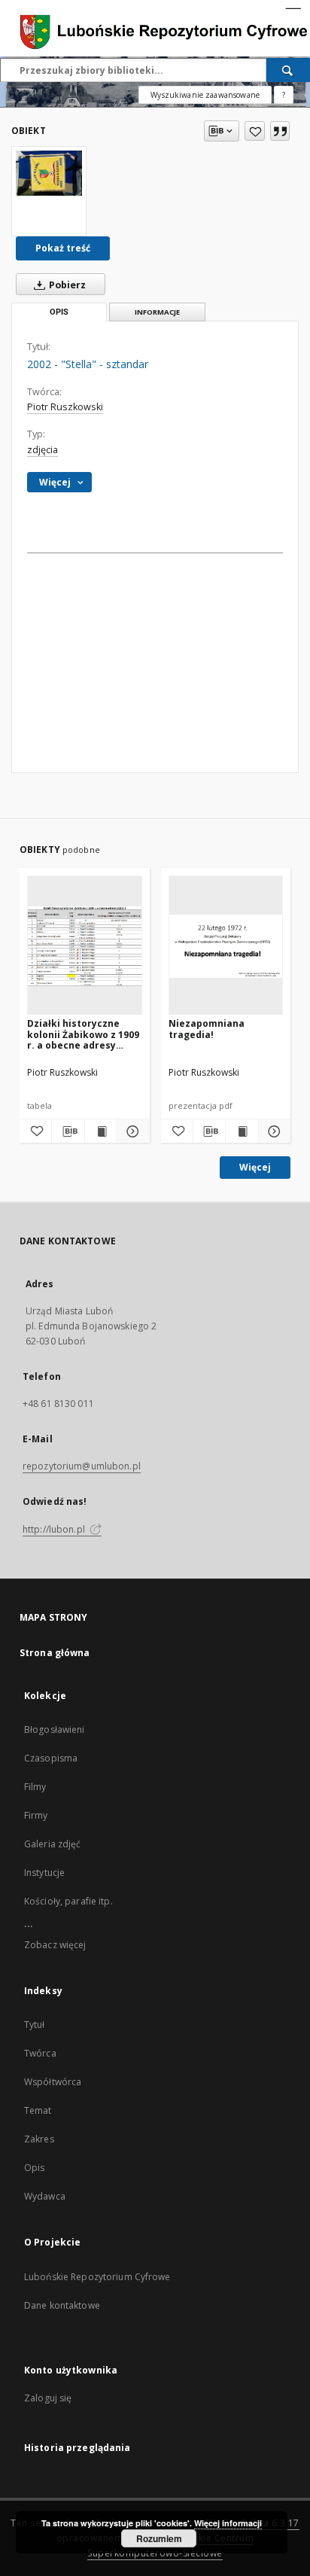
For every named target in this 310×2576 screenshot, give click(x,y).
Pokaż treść (63, 248)
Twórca (40, 2053)
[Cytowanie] (280, 131)
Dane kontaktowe (62, 2305)
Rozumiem (159, 2538)
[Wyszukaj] (288, 70)
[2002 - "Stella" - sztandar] (49, 173)
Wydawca (45, 2196)
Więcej (255, 1167)
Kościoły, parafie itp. (68, 1901)
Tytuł (35, 2025)
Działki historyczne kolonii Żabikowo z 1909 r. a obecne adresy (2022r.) (83, 1034)
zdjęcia (43, 450)
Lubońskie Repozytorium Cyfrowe (97, 2277)
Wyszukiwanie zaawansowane (205, 95)
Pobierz (66, 285)
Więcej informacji (228, 2523)
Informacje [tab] (157, 312)
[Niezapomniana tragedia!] (226, 946)
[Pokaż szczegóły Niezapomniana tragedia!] (272, 1131)
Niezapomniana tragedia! (207, 1029)
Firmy (36, 1815)
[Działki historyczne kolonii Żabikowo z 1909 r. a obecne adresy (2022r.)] (85, 946)
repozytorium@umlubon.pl (82, 1466)
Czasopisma (51, 1758)
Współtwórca (53, 2082)
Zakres (39, 2139)
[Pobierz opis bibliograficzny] (68, 1131)
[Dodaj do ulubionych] (255, 131)
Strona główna (55, 1653)
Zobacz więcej (55, 1945)
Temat (38, 2110)
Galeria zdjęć (53, 1844)
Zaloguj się (48, 2398)
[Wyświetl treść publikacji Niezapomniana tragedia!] (242, 1131)
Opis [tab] (59, 312)
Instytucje (44, 1873)
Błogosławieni (55, 1730)
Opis (34, 2168)
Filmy (35, 1787)
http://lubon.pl (55, 1529)
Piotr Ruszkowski (65, 407)
